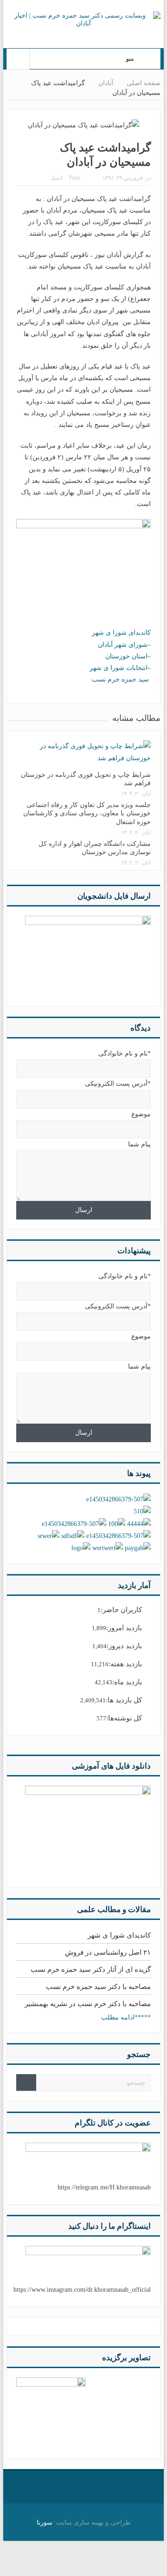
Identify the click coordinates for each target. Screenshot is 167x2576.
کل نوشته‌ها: (124, 1718)
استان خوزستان (126, 656)
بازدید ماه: (127, 1682)
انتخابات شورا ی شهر (119, 668)
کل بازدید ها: (124, 1700)
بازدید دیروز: (124, 1646)
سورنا (45, 2523)
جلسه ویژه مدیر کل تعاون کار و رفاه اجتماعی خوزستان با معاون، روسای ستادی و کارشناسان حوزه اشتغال (87, 813)
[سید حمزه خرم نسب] (51, 2411)
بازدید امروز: (124, 1628)
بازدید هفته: (125, 1664)
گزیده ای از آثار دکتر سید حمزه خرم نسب (91, 1970)
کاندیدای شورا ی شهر (121, 633)
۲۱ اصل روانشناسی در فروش (108, 1952)
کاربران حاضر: (121, 1610)
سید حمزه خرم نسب (121, 679)
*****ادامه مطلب (126, 2017)
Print (74, 178)
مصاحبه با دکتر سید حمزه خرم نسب (98, 1987)
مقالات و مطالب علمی (114, 1910)
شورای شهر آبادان (123, 645)
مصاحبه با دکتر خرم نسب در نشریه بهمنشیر (88, 2004)
